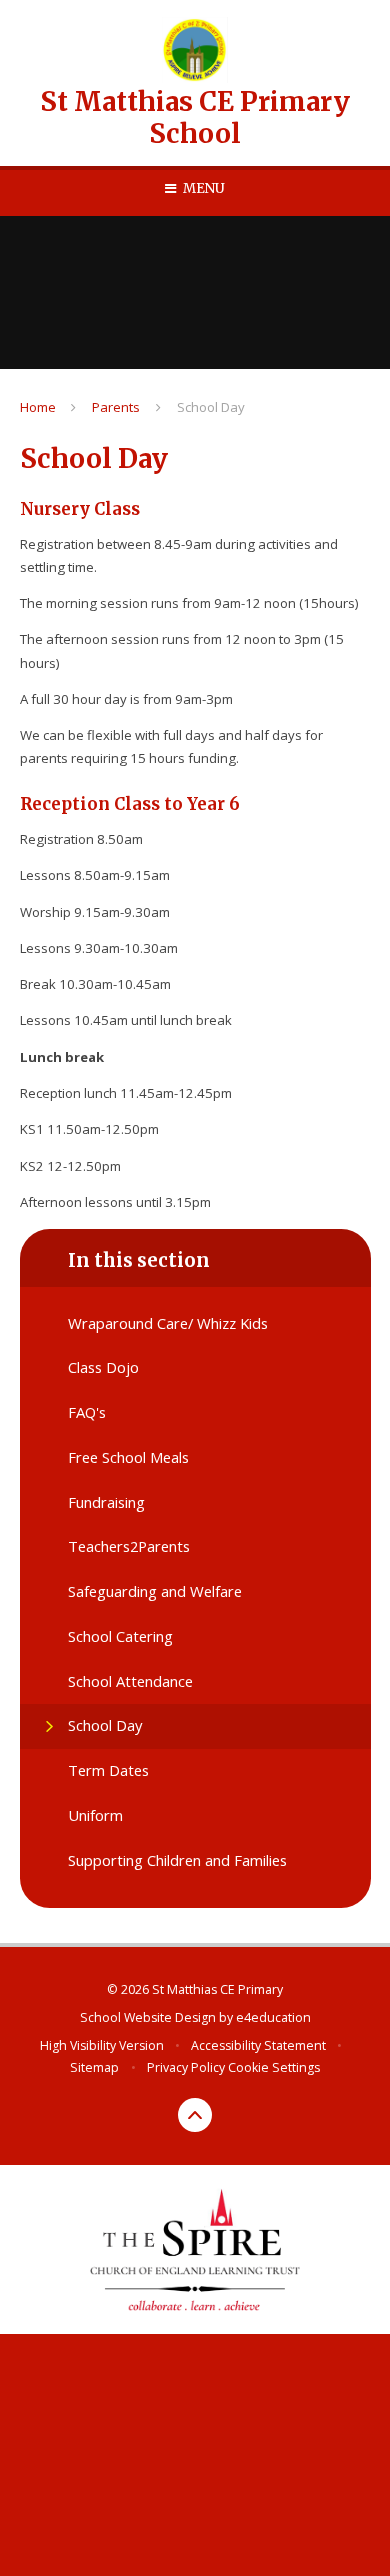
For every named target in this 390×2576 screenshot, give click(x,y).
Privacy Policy (186, 2067)
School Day (211, 407)
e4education (273, 2017)
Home (38, 407)
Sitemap (94, 2067)
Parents (116, 407)
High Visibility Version (102, 2045)
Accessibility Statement (258, 2045)
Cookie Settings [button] (274, 2067)
